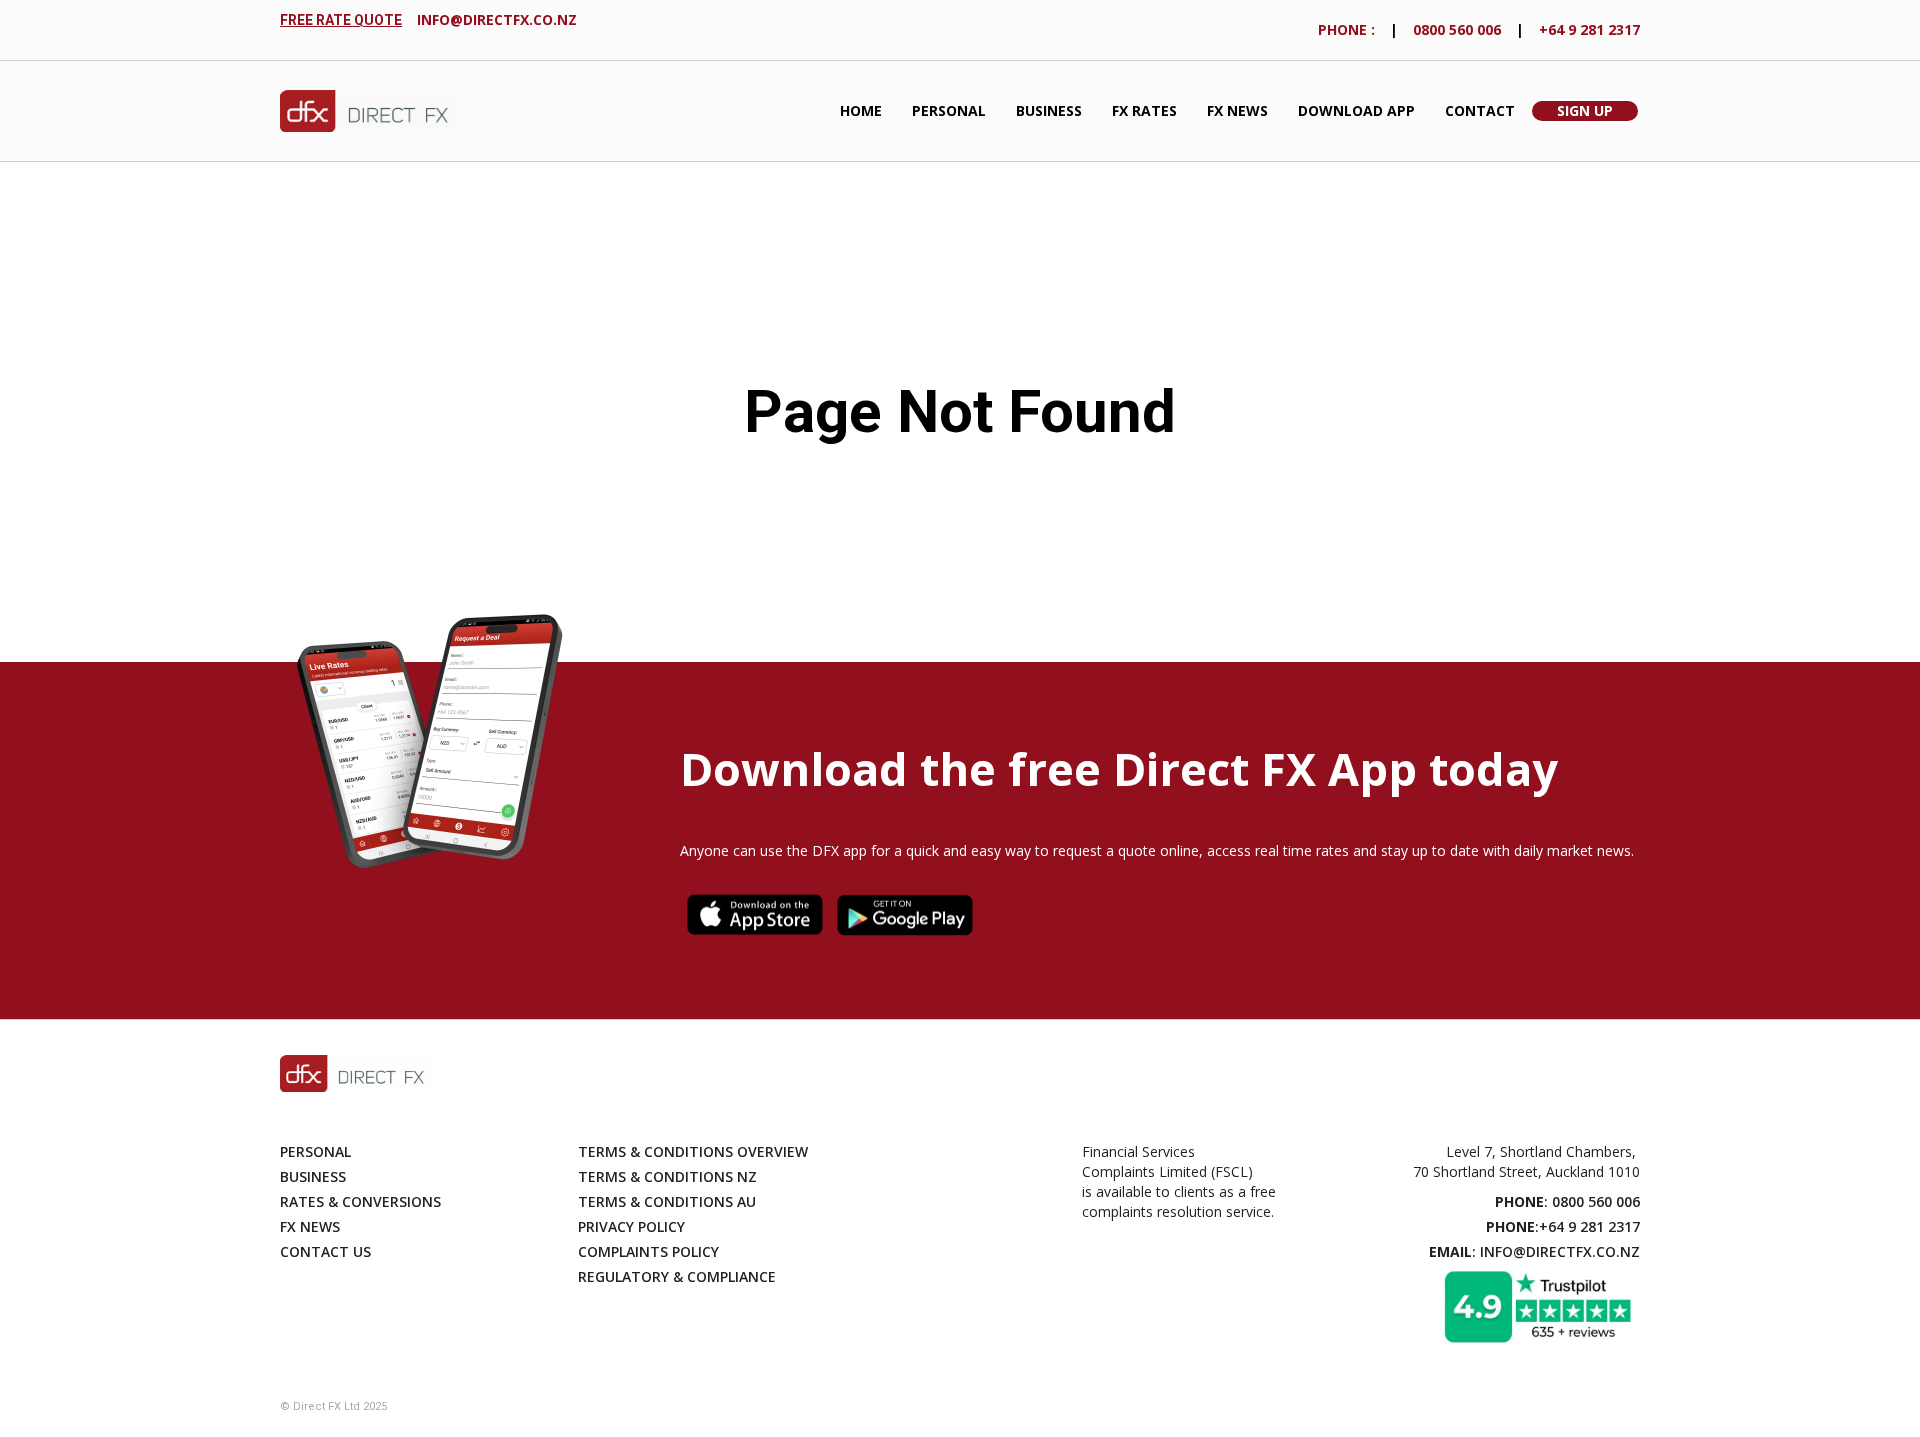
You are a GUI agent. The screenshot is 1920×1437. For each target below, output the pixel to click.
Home (861, 110)
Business (1049, 110)
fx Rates (1144, 110)
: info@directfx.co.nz (1534, 1251)
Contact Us (325, 1251)
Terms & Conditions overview (693, 1151)
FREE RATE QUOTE (341, 20)
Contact (1480, 110)
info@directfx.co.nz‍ (497, 19)
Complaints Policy (648, 1251)
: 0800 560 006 (1567, 1201)
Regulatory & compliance (677, 1276)
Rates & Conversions (360, 1201)
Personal (949, 110)
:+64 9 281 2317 (1563, 1226)
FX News (1237, 110)
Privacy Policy (631, 1226)
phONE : (1346, 29)
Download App (1356, 110)
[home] (367, 111)
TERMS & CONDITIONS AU (667, 1201)
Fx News (310, 1226)
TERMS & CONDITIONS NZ (667, 1176)
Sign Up (1585, 110)
